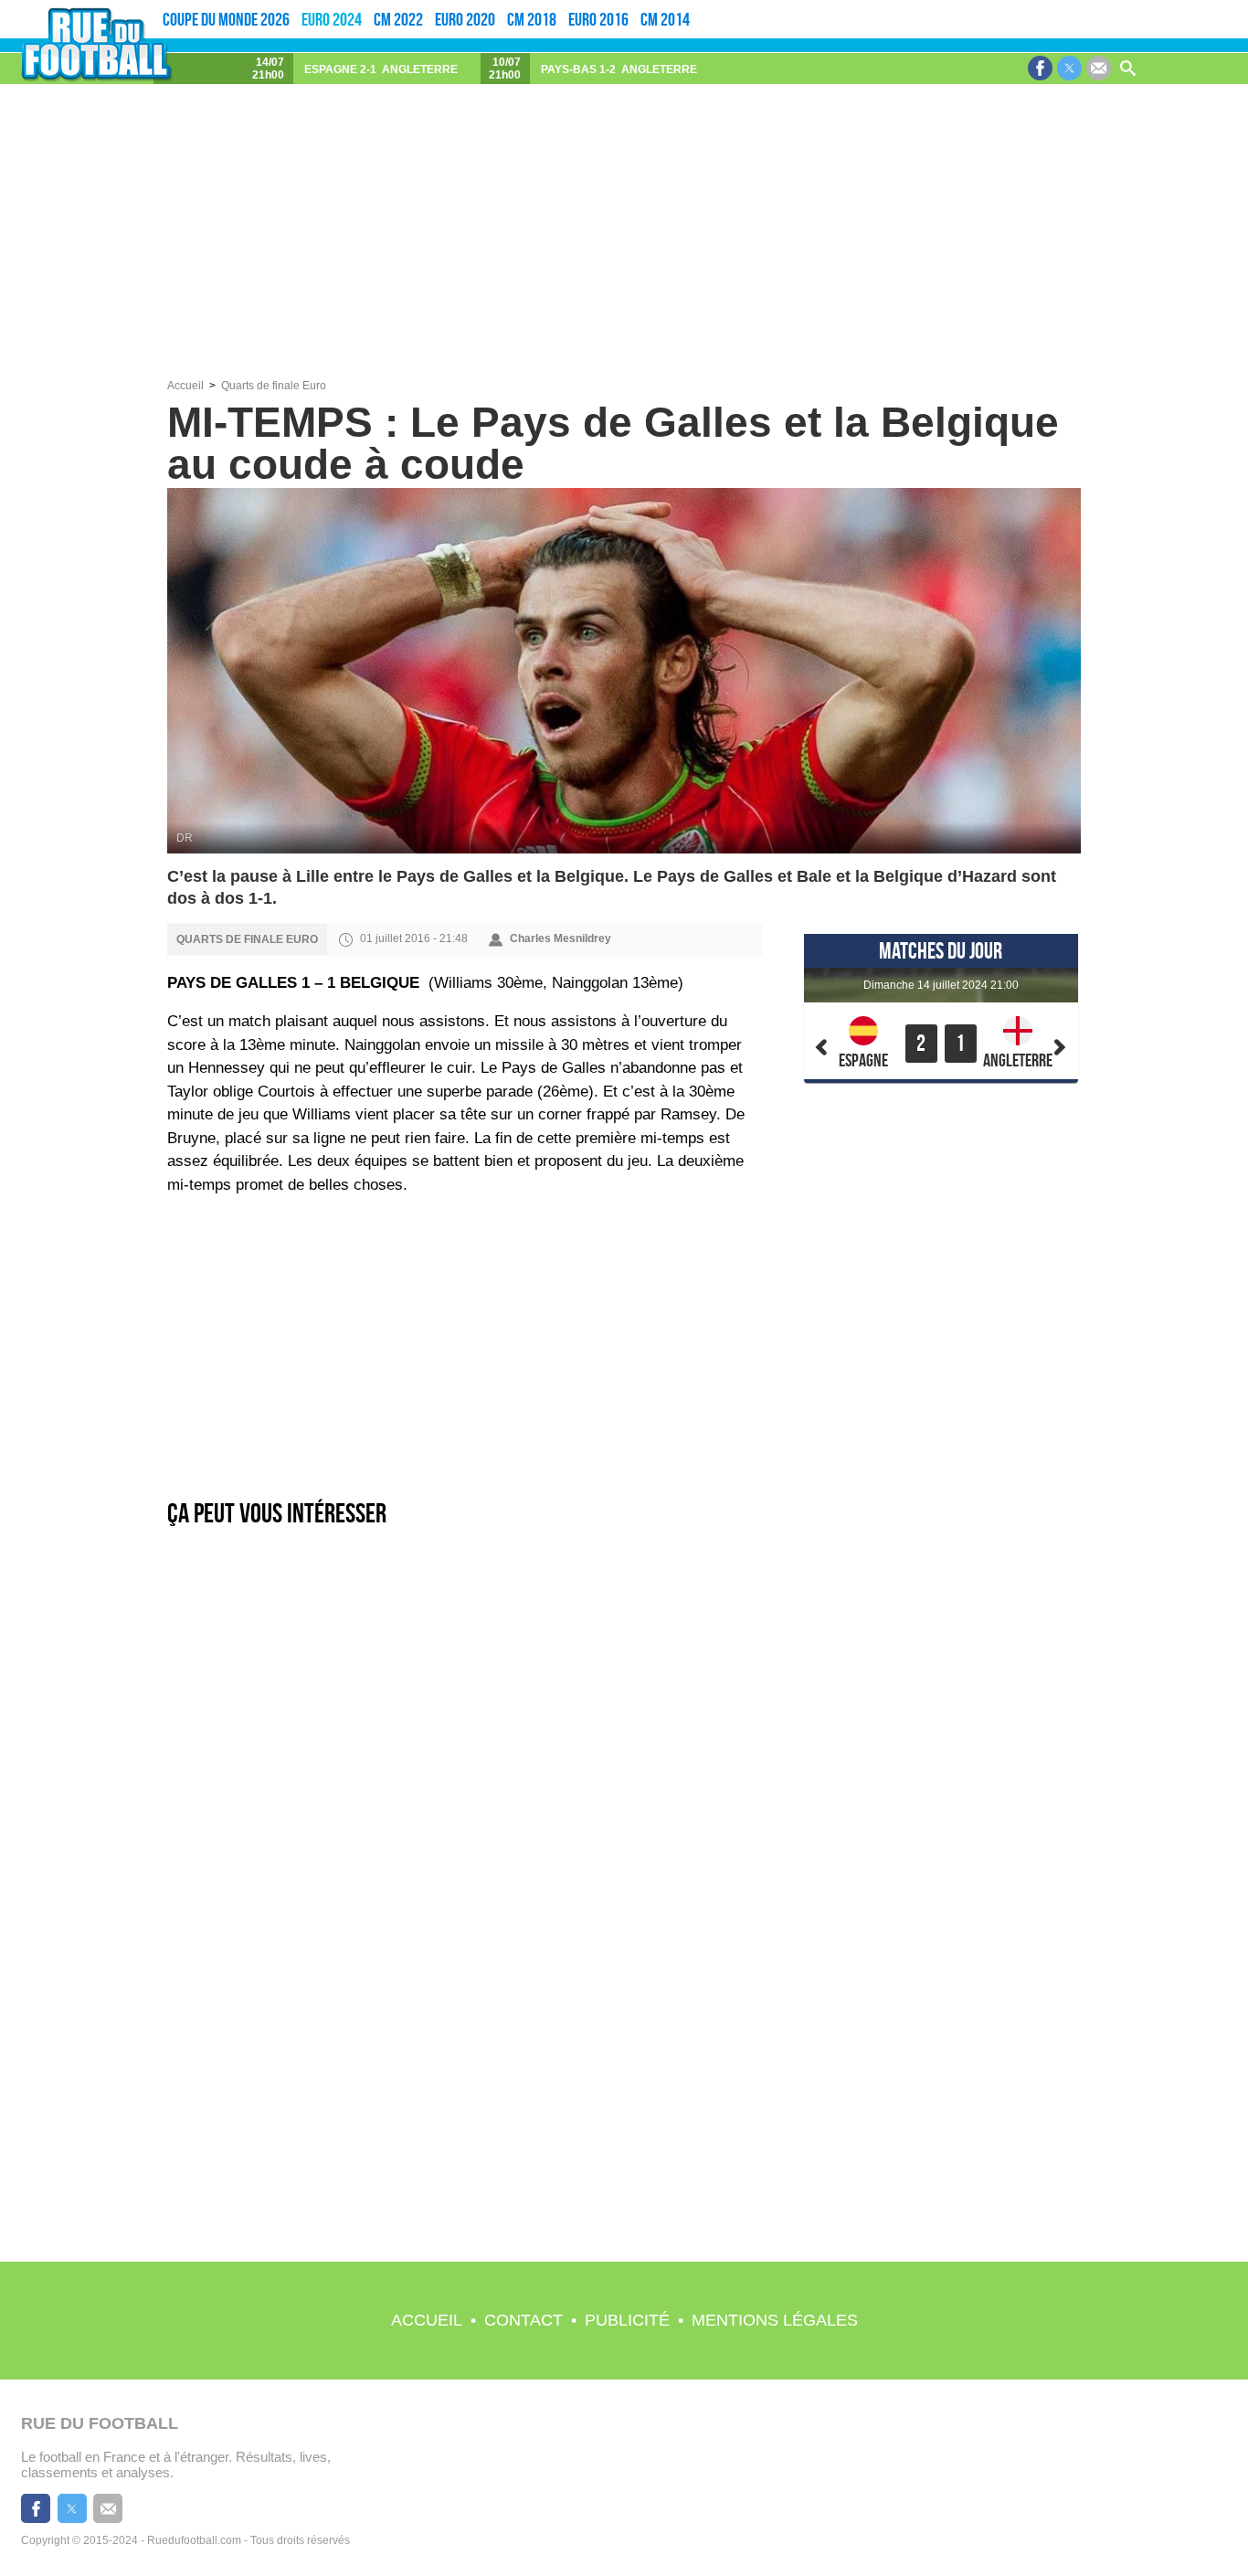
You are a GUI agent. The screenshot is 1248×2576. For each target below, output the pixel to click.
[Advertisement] (624, 242)
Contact (524, 2320)
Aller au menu (1117, 6)
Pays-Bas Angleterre (619, 69)
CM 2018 (532, 19)
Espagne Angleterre (381, 69)
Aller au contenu (1163, 6)
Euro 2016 (598, 19)
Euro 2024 (332, 19)
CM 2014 (665, 19)
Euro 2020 (465, 19)
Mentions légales (775, 2320)
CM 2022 (398, 19)
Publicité (627, 2320)
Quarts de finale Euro (274, 386)
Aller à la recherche (1218, 6)
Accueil (427, 2320)
